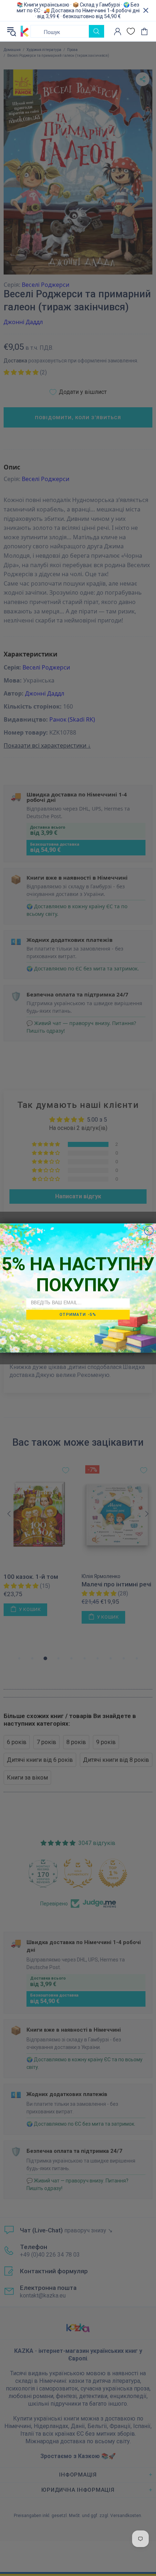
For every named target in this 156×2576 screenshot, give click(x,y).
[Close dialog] (149, 1231)
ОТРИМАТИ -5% (78, 1314)
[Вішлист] (131, 31)
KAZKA (25, 31)
